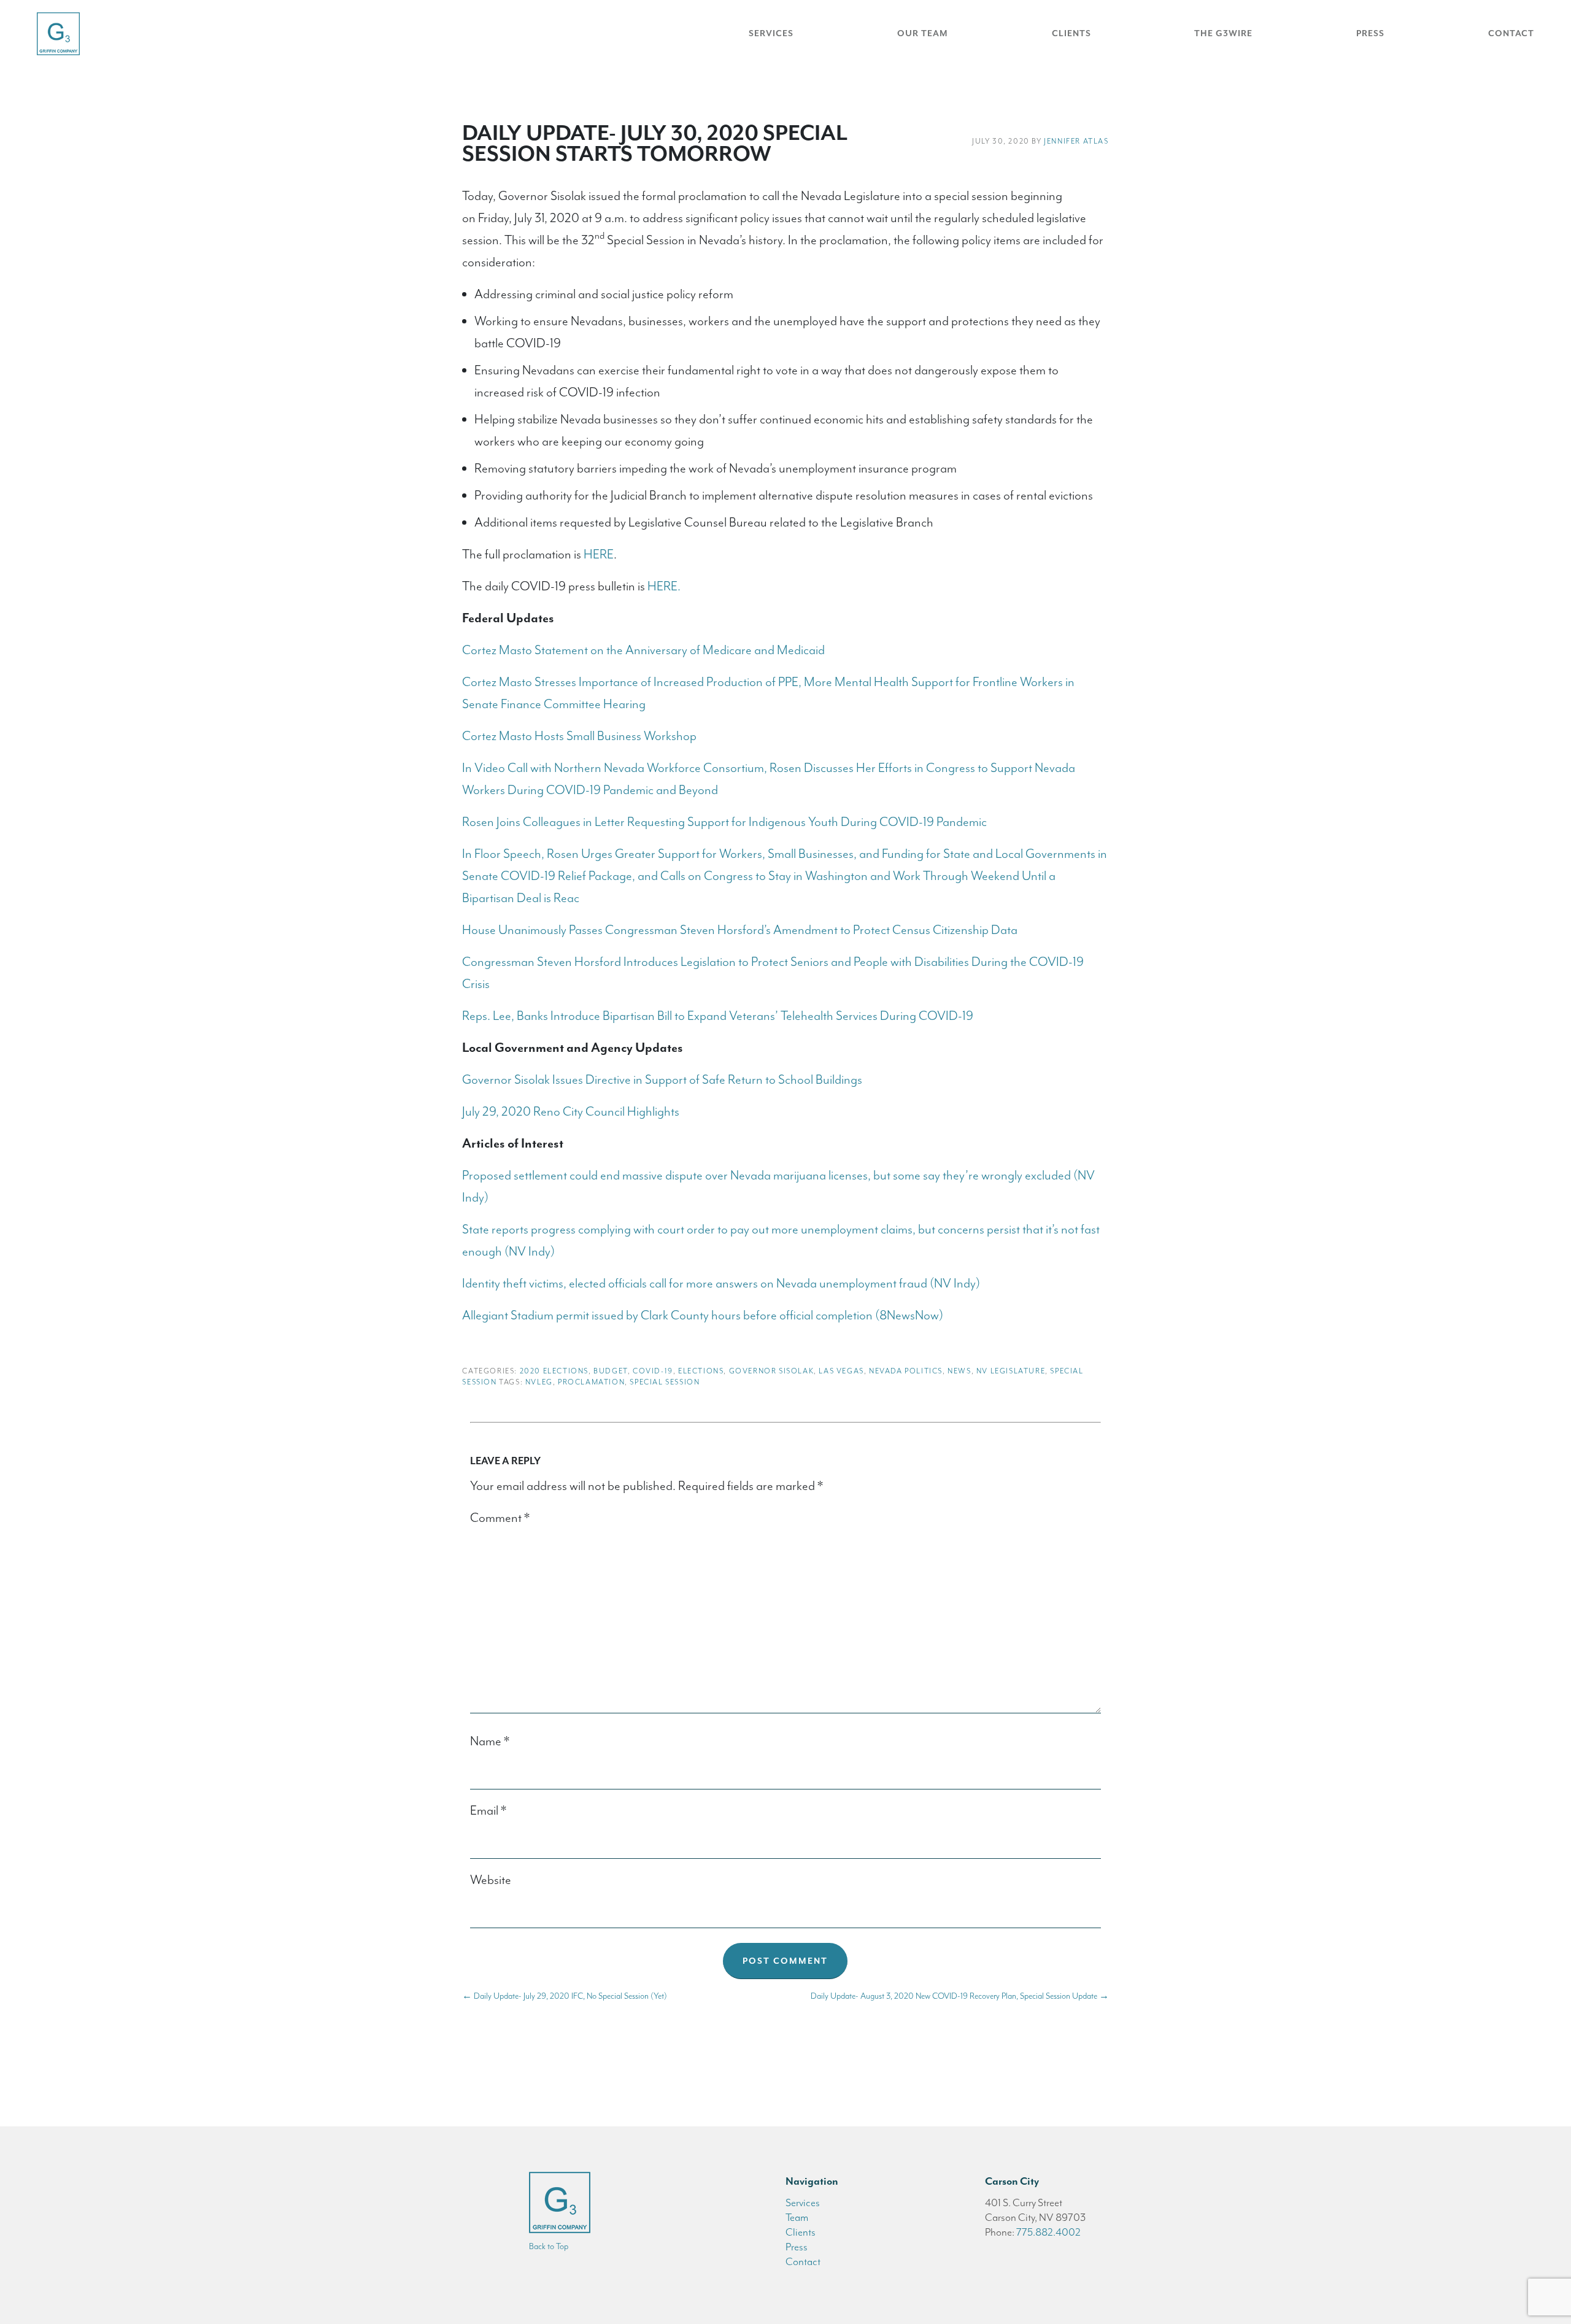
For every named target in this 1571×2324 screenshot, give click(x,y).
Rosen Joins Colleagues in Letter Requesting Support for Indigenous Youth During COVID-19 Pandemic (724, 822)
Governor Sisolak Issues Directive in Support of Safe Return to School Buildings (662, 1079)
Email (488, 1810)
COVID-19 (653, 1371)
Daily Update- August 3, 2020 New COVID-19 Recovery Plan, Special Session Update (960, 1996)
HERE (599, 554)
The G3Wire (1223, 33)
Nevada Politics (906, 1371)
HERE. (664, 586)
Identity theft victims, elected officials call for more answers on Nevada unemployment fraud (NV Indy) (721, 1283)
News (959, 1371)
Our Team (923, 33)
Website (491, 1880)
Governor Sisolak (772, 1371)
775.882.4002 (1048, 2232)
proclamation (591, 1382)
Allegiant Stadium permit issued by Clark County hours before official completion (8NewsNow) (703, 1315)
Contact (1511, 33)
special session (665, 1382)
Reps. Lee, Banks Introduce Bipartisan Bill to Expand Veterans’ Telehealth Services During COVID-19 (718, 1016)
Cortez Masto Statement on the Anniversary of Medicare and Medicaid (643, 650)
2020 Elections (554, 1371)
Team (797, 2217)
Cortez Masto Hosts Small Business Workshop (579, 736)
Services (771, 33)
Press (1370, 33)
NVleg (539, 1382)
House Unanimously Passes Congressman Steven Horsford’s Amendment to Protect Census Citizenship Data (740, 930)
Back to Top (549, 2246)
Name (490, 1741)
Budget (611, 1371)
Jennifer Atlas (1076, 141)
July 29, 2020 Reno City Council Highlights (571, 1111)
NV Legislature (1011, 1371)
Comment (500, 1518)
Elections (701, 1371)
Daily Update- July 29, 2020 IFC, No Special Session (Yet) (565, 1996)
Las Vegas (841, 1371)
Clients (1071, 33)
